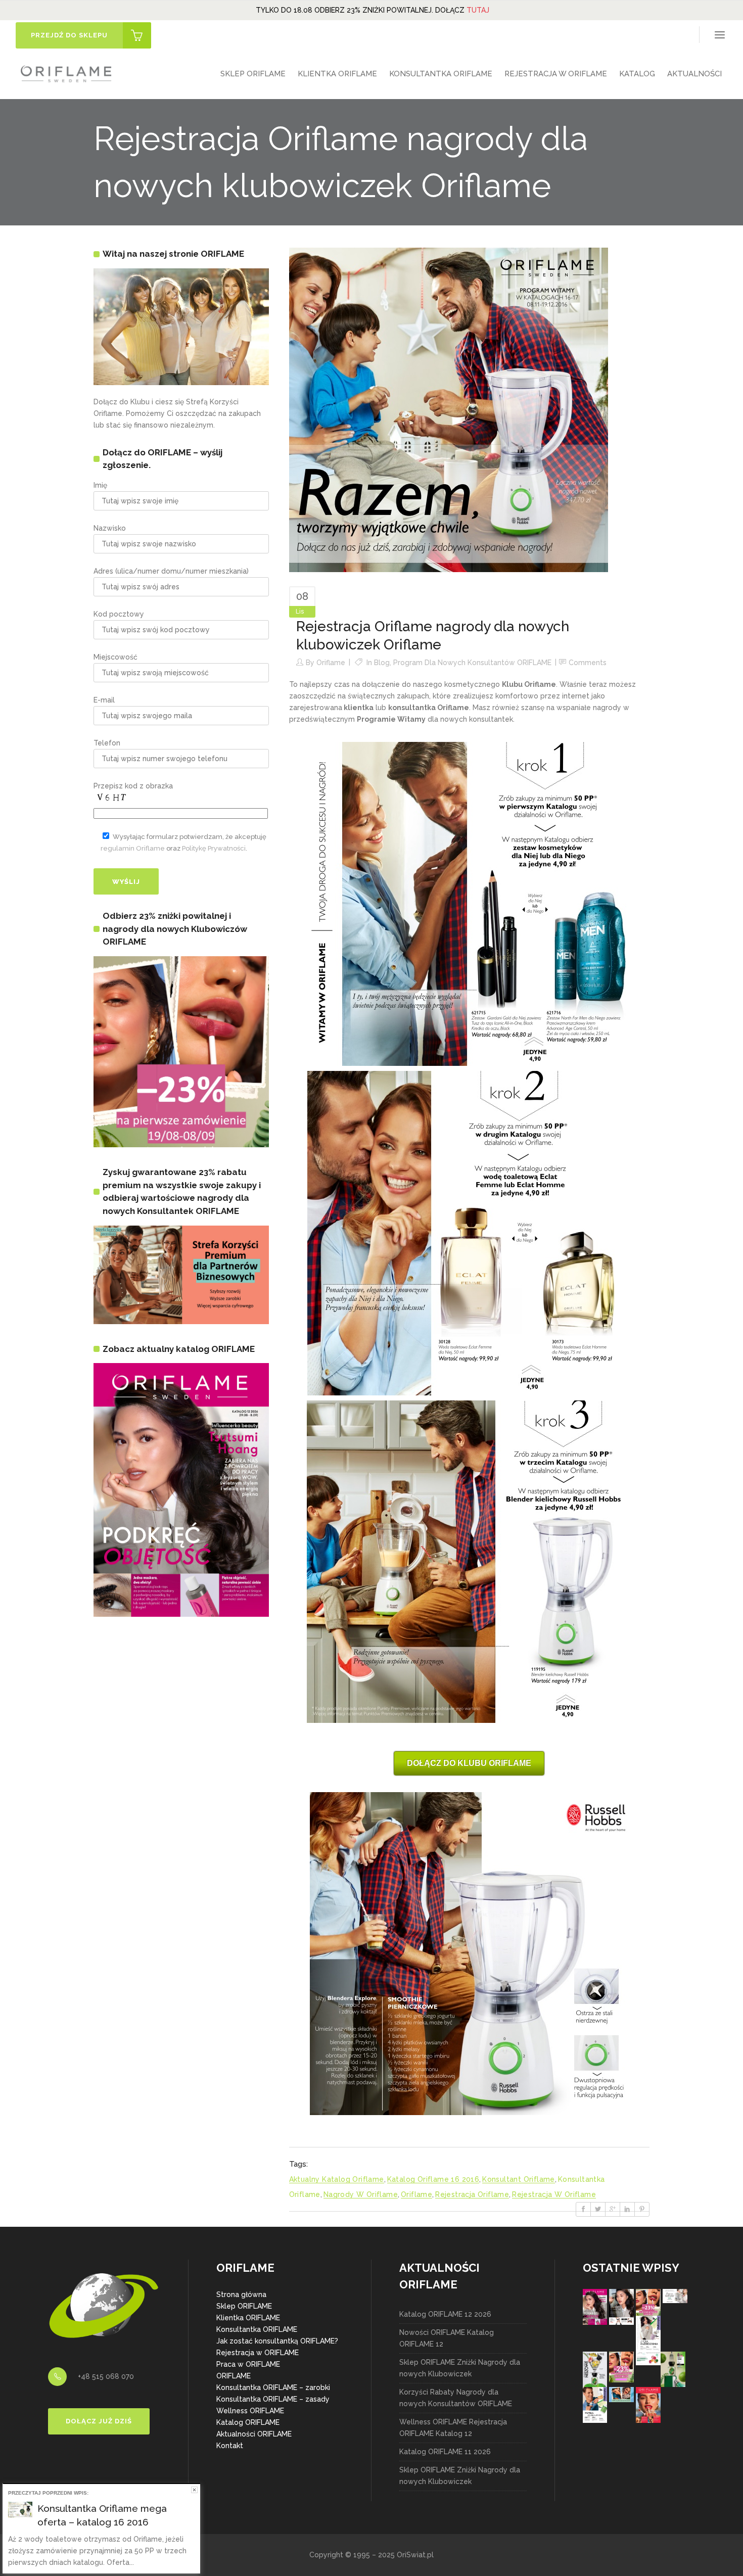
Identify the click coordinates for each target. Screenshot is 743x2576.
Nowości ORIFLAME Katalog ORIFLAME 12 (447, 2338)
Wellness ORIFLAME (250, 2411)
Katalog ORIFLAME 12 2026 (445, 2314)
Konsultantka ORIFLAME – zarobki (273, 2387)
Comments (588, 663)
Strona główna (241, 2294)
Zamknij (194, 2490)
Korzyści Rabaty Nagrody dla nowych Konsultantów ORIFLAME (456, 2398)
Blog (382, 663)
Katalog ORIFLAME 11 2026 (445, 2452)
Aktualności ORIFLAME (254, 2434)
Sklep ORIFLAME (244, 2306)
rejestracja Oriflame (472, 2194)
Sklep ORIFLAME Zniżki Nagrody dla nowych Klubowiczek (460, 2368)
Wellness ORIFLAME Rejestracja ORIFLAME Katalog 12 (453, 2428)
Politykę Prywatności (214, 848)
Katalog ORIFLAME (248, 2422)
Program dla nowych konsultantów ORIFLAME (472, 663)
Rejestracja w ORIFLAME (258, 2353)
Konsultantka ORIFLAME (257, 2329)
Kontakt (230, 2446)
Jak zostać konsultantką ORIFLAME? (277, 2341)
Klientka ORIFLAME (248, 2318)
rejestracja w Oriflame (554, 2194)
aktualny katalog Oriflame (337, 2179)
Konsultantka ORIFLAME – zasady (273, 2399)
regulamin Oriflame (133, 848)
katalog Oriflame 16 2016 (433, 2179)
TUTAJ (478, 10)
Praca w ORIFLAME (248, 2364)
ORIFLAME (234, 2376)
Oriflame (331, 663)
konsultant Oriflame (519, 2179)
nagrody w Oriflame (361, 2194)
